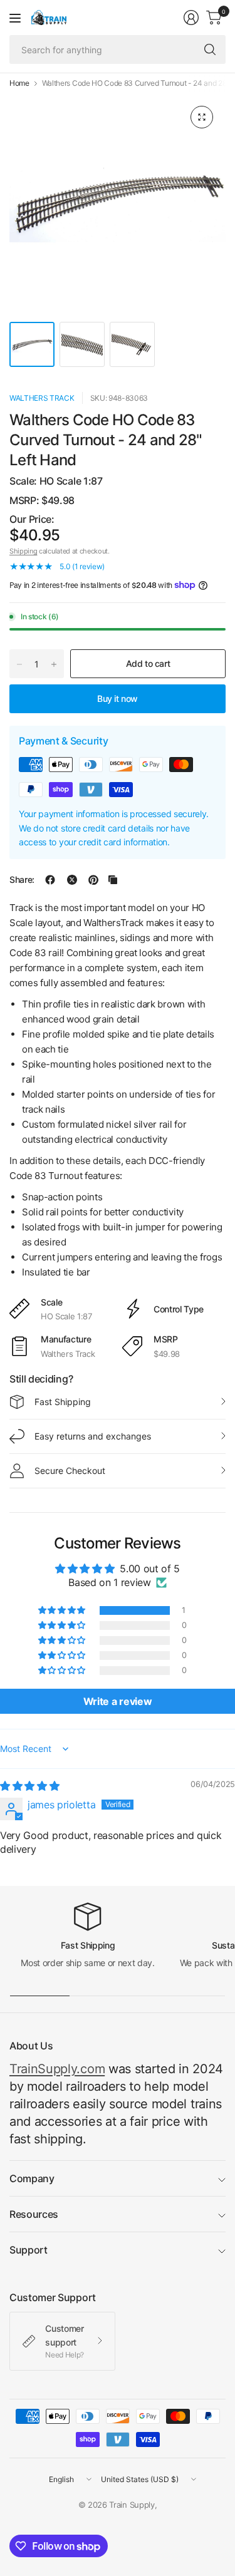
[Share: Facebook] (50, 880)
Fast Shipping (63, 1402)
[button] (63, 1610)
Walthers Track (42, 398)
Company (32, 2178)
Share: (22, 880)
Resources (34, 2214)
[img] (29, 1786)
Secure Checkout (70, 1471)
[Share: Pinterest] (93, 880)
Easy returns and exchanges (93, 1436)
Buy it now (118, 698)
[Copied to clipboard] (113, 880)
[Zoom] (202, 117)
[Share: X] (72, 880)
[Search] (210, 49)
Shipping (23, 551)
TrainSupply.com (57, 2069)
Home (19, 83)
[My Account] (191, 18)
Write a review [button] (118, 1701)
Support (29, 2250)
